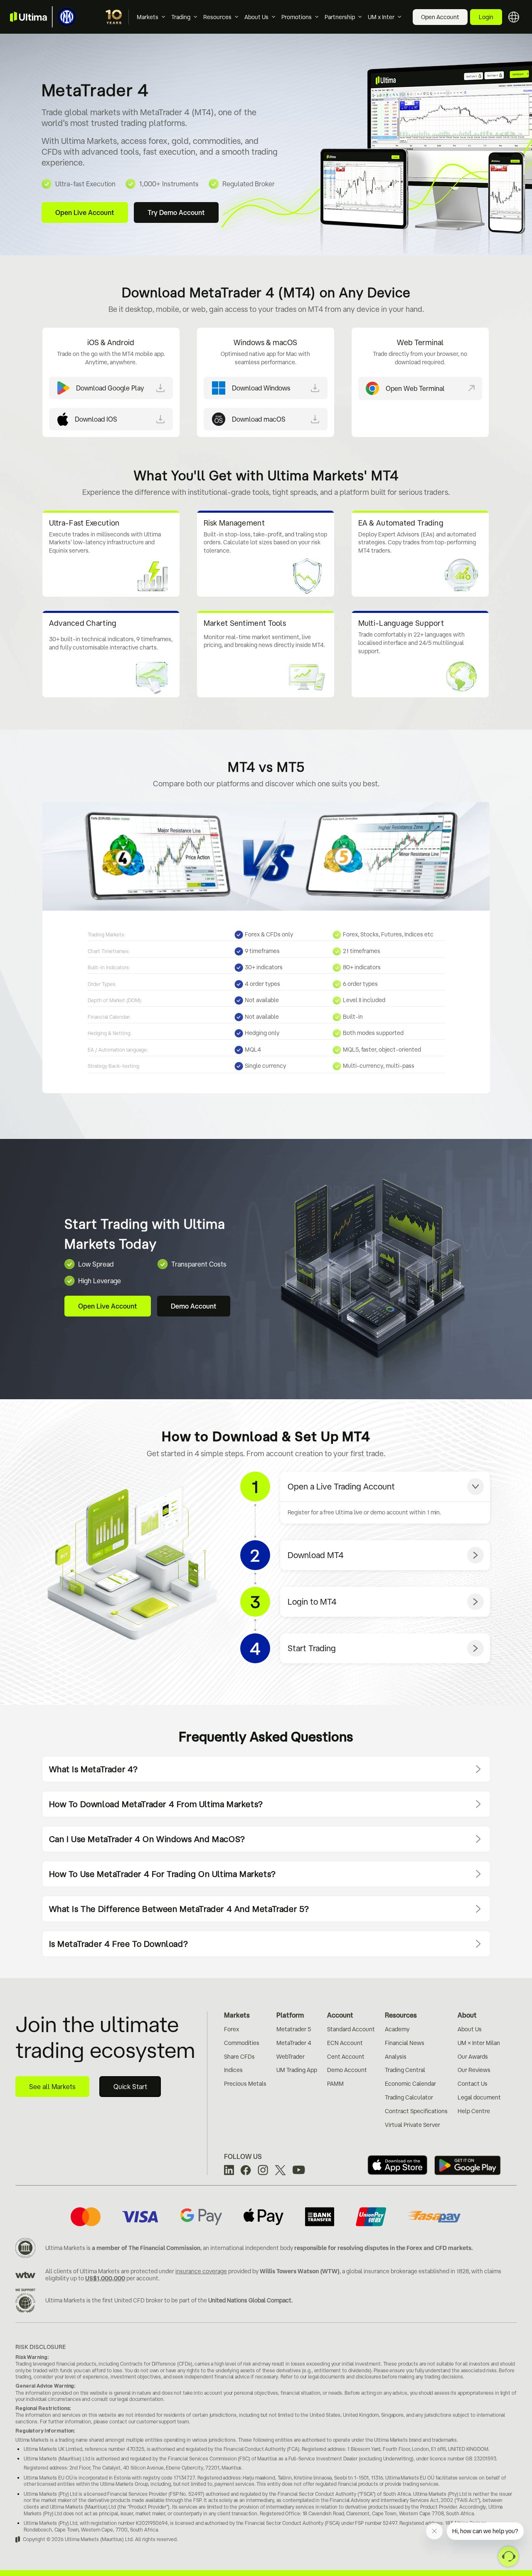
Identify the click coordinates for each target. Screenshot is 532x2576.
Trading (181, 17)
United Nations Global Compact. (250, 2300)
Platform (290, 2015)
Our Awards (473, 2057)
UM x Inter (381, 17)
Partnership (340, 17)
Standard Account (351, 2029)
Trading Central (405, 2070)
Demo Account (194, 1306)
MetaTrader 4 (294, 2043)
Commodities (242, 2043)
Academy (397, 2029)
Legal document (479, 2097)
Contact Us (473, 2084)
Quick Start (130, 2087)
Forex (232, 2029)
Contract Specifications (416, 2111)
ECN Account (345, 2043)
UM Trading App (297, 2070)
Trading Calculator (409, 2097)
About (467, 2015)
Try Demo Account (176, 212)
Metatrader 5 (294, 2029)
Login (486, 17)
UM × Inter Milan (479, 2043)
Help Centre (474, 2111)
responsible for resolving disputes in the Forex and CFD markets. (384, 2248)
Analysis (396, 2057)
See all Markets (52, 2087)
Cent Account (346, 2057)
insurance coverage (201, 2271)
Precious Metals (245, 2084)
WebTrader (291, 2057)
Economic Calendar (410, 2084)
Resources (217, 17)
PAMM (335, 2084)
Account (340, 2015)
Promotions (297, 17)
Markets (148, 17)
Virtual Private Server (413, 2125)
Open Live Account (85, 212)
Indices (233, 2070)
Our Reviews (474, 2070)
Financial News (405, 2043)
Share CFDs (239, 2057)
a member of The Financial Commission (146, 2248)
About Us (256, 17)
